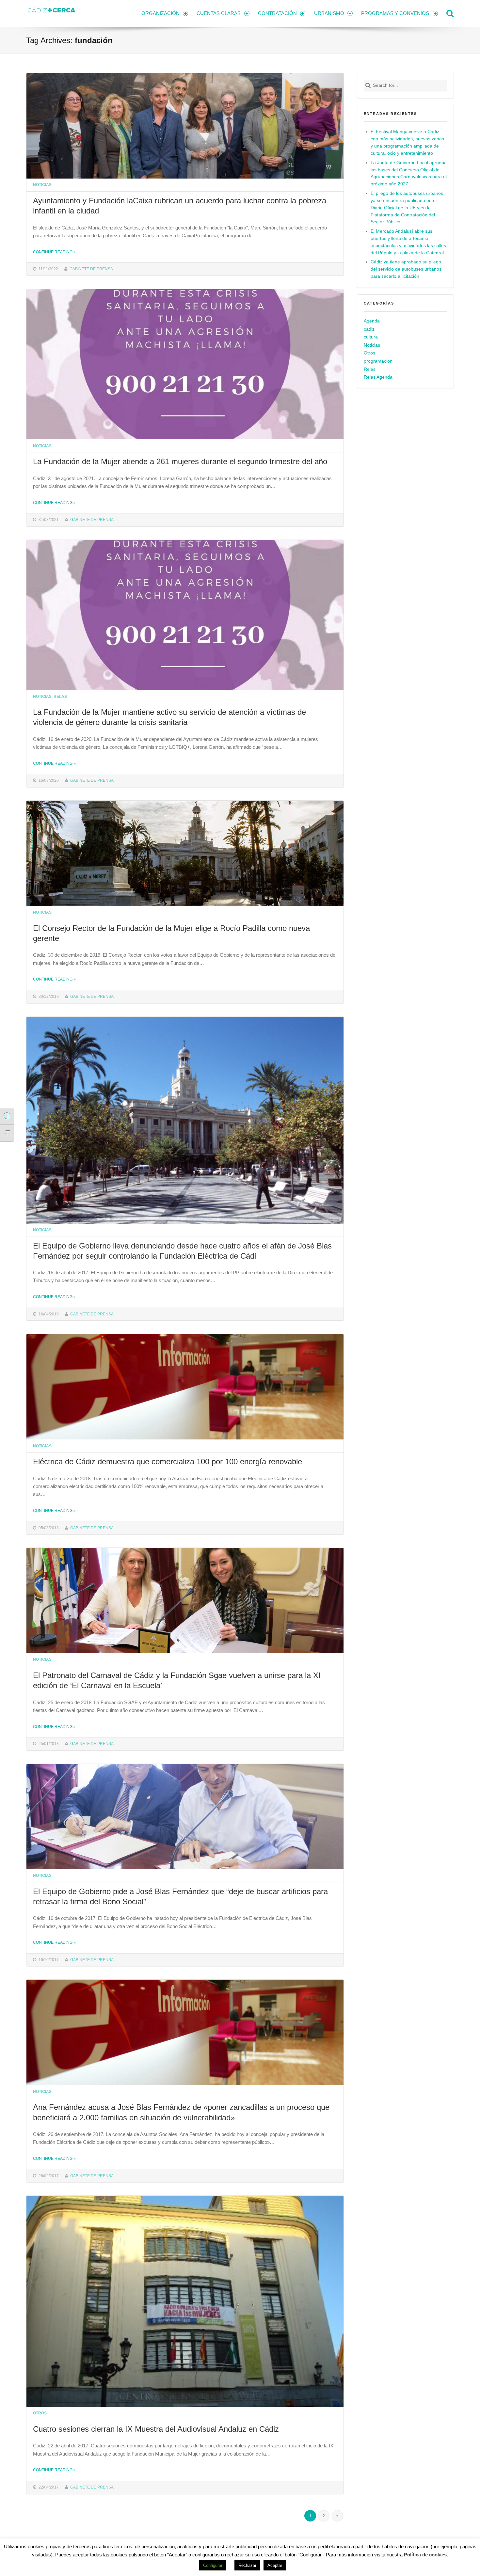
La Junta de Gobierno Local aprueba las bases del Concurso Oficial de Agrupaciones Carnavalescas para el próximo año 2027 (409, 173)
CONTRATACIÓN (277, 13)
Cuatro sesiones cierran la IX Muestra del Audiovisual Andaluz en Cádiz (156, 2429)
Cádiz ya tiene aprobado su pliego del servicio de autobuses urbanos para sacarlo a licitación (406, 269)
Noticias (42, 185)
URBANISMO (329, 13)
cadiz (369, 329)
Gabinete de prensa (91, 269)
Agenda (372, 321)
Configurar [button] (213, 2565)
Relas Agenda (378, 377)
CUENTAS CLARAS (219, 13)
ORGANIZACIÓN (160, 13)
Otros (40, 2413)
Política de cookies (425, 2555)
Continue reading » (54, 252)
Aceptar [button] (275, 2565)
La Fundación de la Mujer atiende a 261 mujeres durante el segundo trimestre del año (180, 461)
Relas (60, 696)
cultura (371, 337)
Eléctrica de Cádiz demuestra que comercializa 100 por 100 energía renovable (168, 1461)
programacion (378, 361)
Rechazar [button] (247, 2565)
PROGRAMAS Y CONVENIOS (395, 13)
